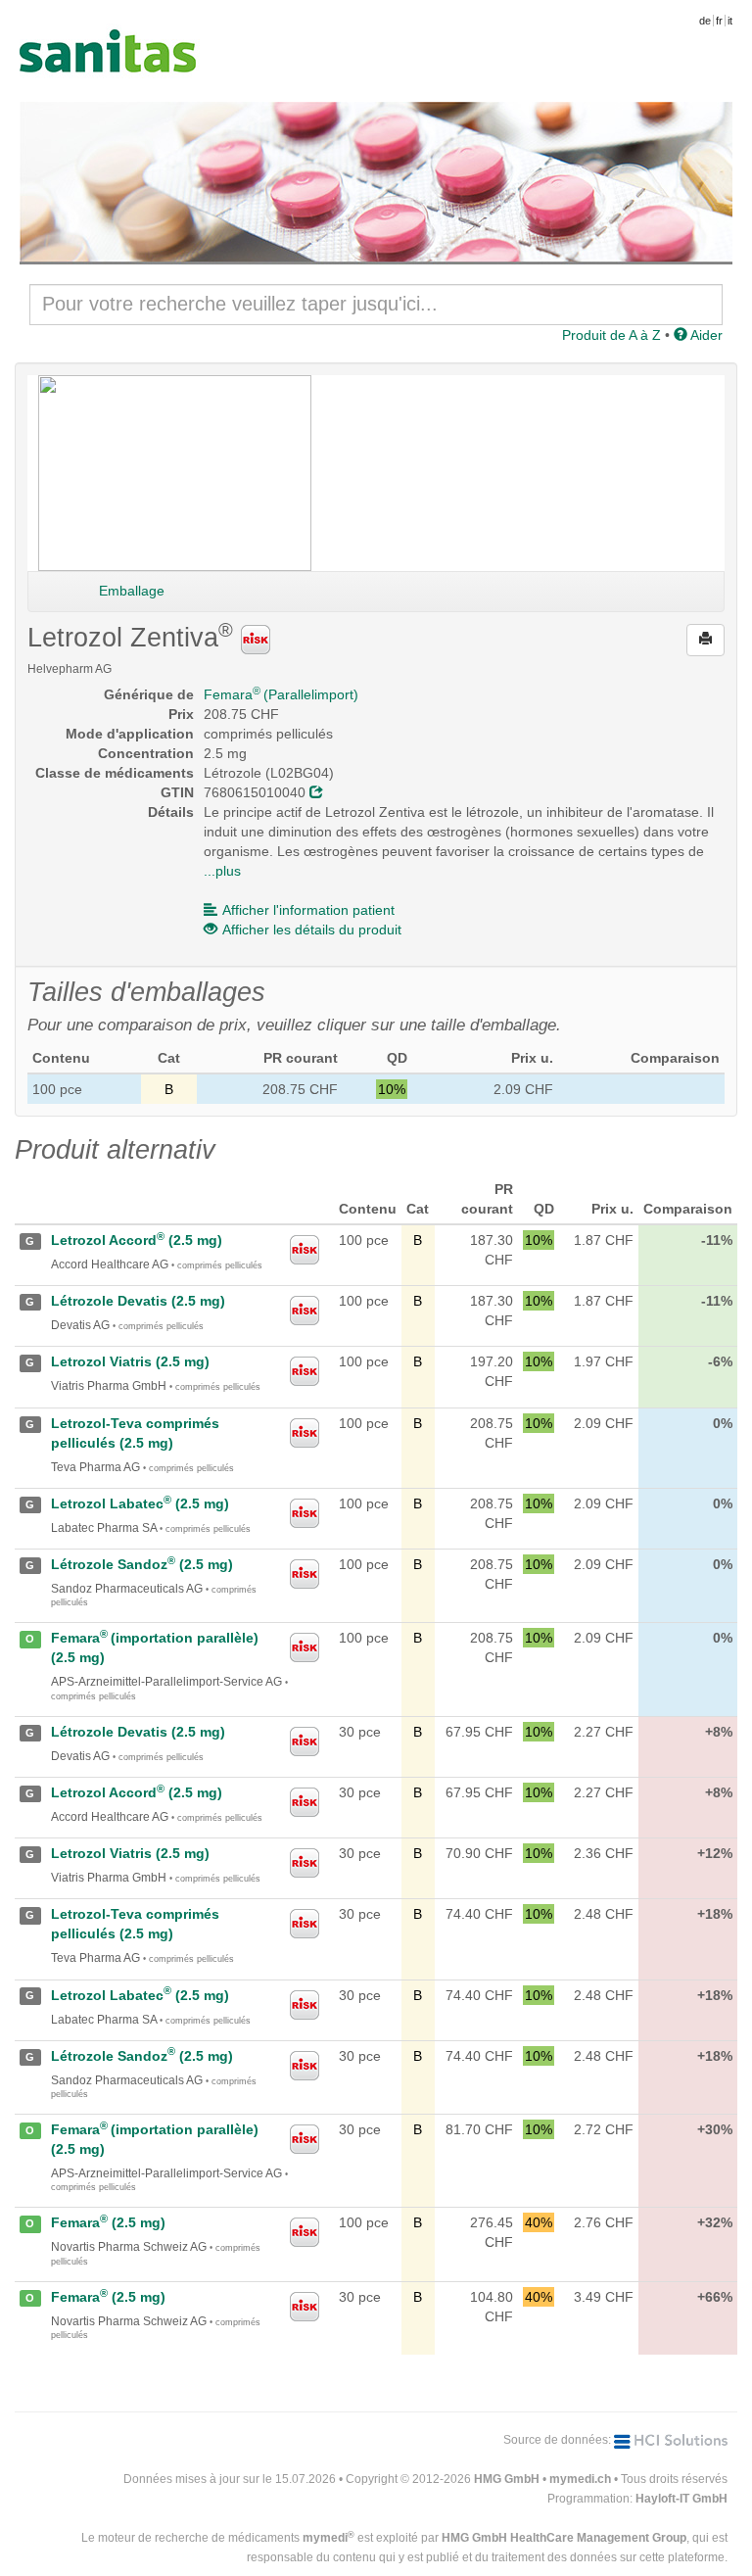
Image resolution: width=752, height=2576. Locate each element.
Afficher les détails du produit (312, 930)
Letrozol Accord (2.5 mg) (137, 1240)
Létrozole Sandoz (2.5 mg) (142, 1564)
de (705, 21)
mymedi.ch (580, 2479)
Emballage (132, 591)
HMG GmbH (507, 2479)
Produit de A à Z (611, 335)
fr (719, 21)
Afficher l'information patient (308, 910)
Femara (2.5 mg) (108, 2222)
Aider (705, 335)
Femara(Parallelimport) (281, 694)
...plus (222, 871)
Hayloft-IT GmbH (681, 2499)
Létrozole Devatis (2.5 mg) (138, 1301)
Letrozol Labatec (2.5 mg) (140, 1503)
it (730, 21)
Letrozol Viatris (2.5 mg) (130, 1361)
